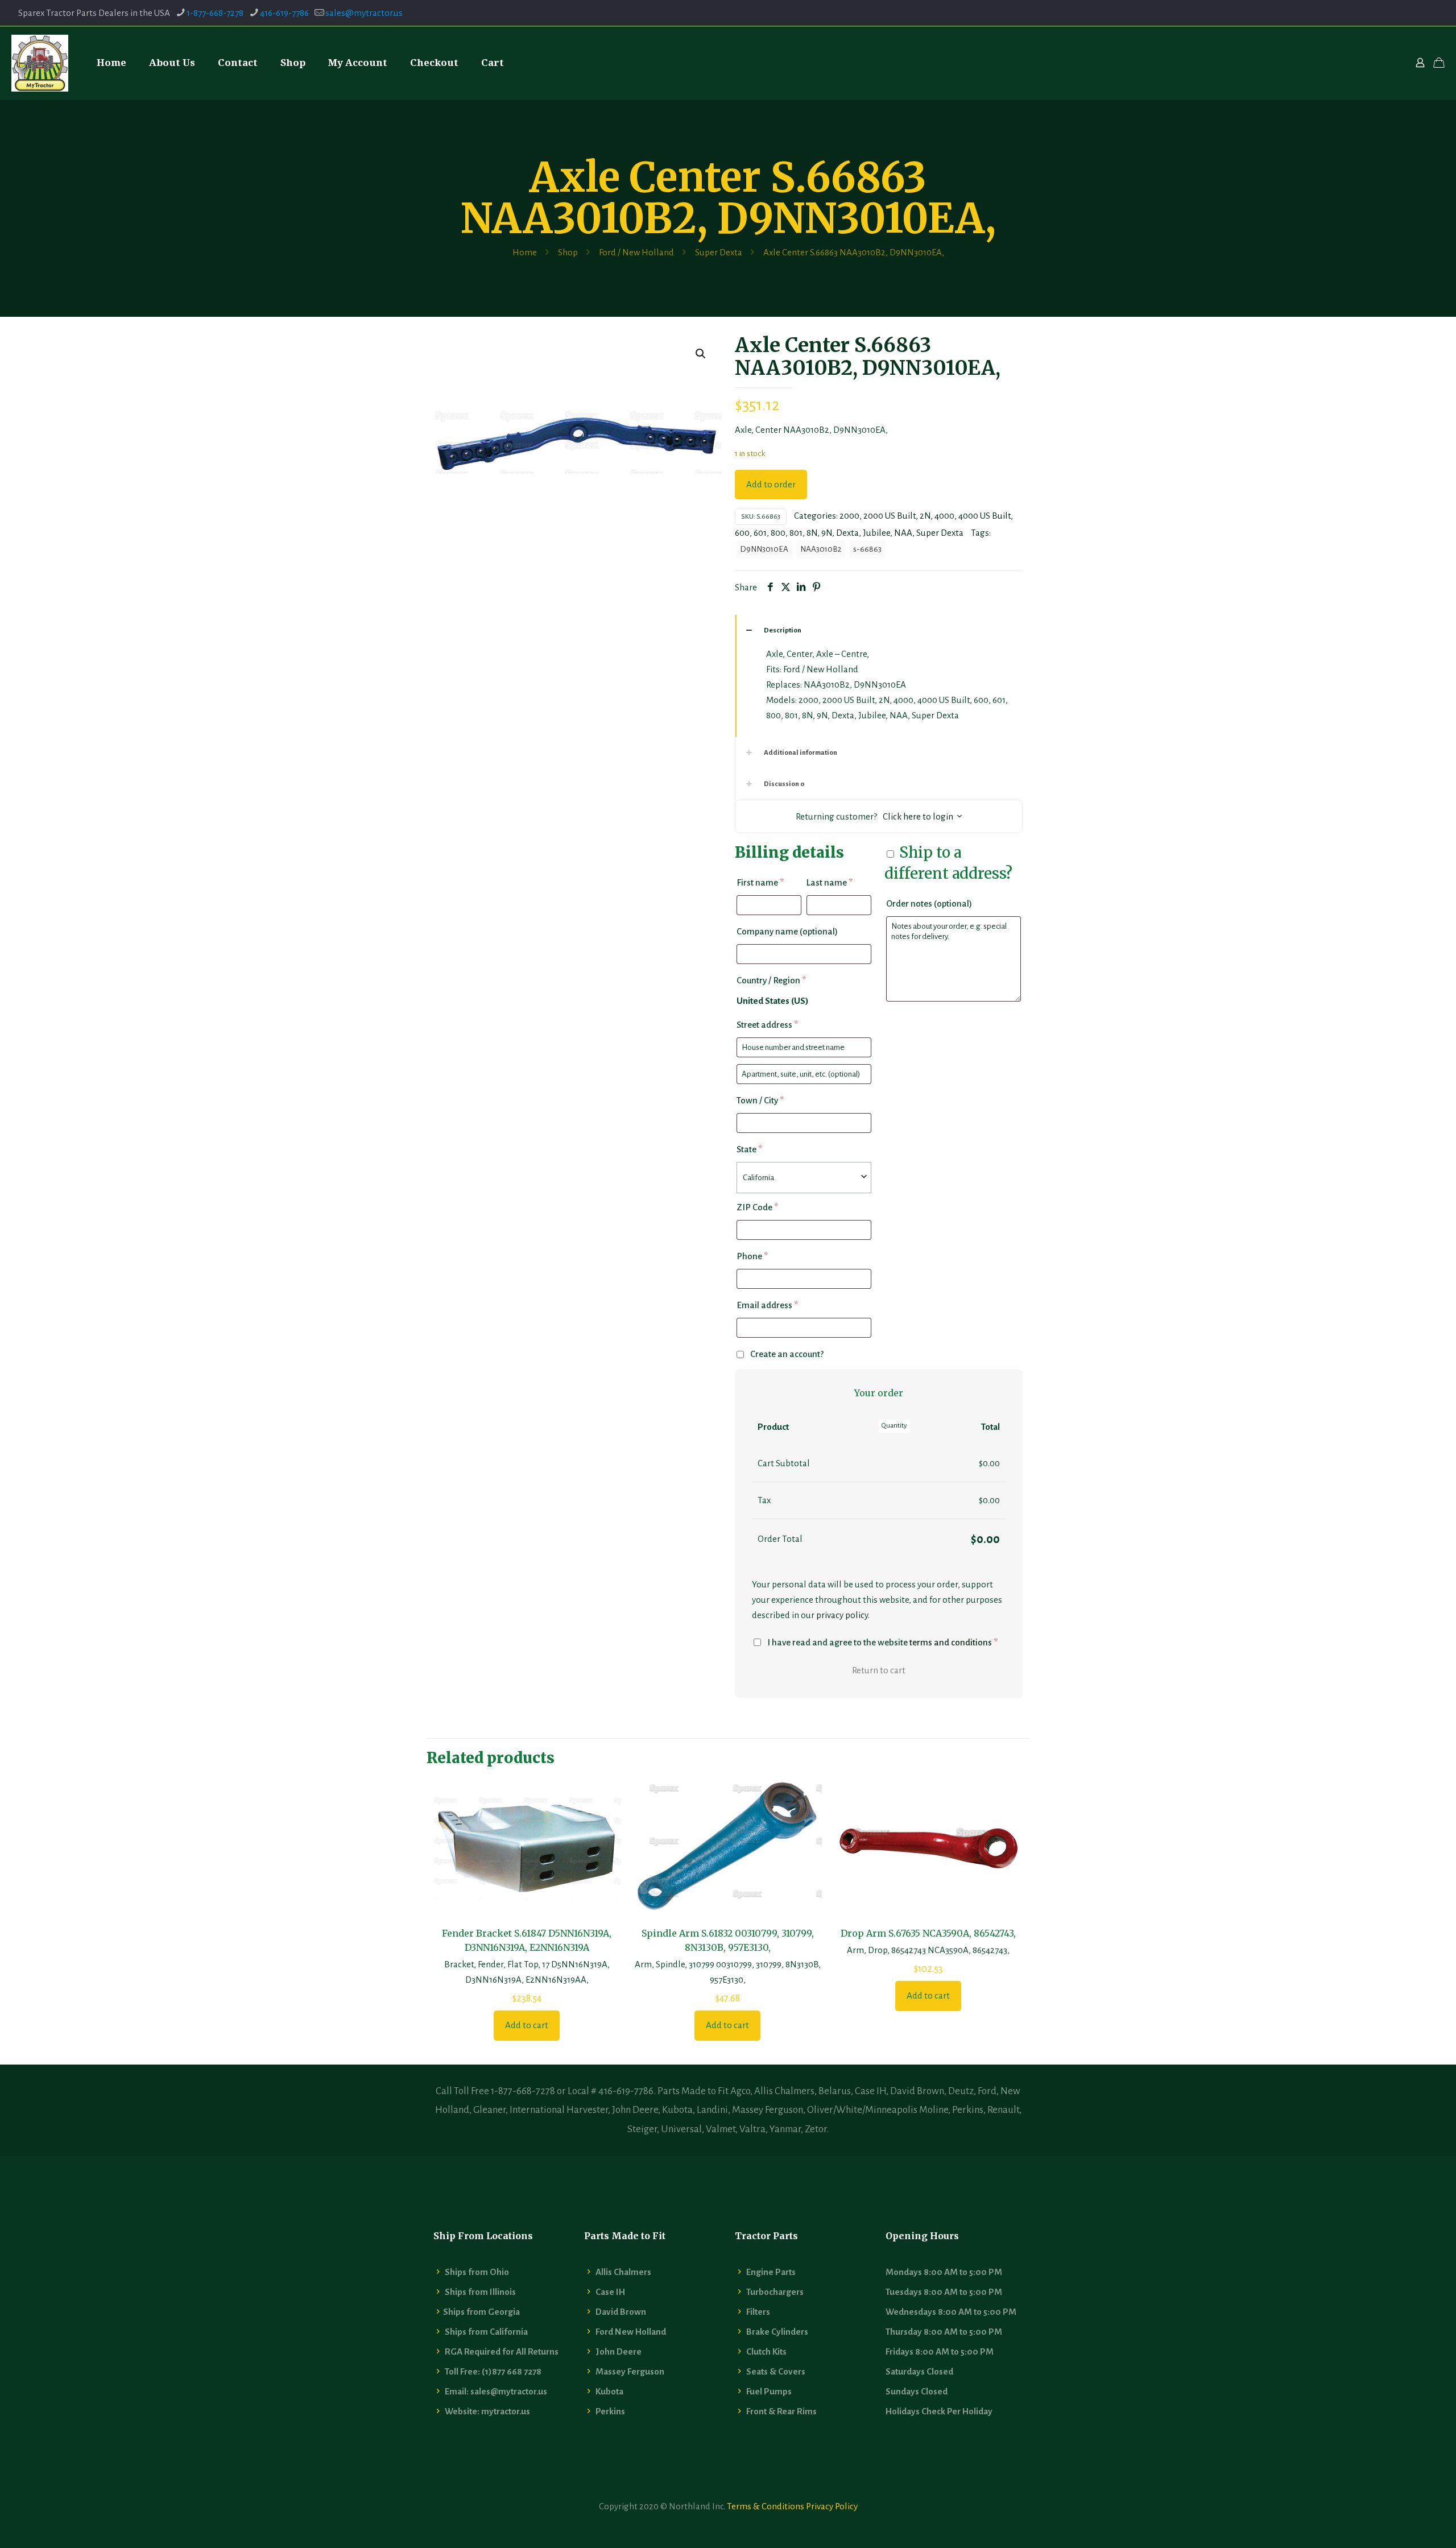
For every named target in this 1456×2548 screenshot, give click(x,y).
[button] (701, 354)
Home (525, 252)
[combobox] (804, 1178)
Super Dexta (719, 252)
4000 (944, 516)
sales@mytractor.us (364, 13)
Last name (830, 882)
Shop (568, 252)
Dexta (847, 533)
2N (925, 516)
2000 (849, 516)
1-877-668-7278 (215, 13)
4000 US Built (985, 516)
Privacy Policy (832, 2506)
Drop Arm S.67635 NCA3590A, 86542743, (928, 1933)
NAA (903, 533)
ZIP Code (757, 1207)
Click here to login (918, 816)
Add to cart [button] (527, 2025)
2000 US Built (890, 516)
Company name (787, 931)
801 (796, 533)
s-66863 (867, 549)
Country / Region (771, 980)
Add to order (771, 484)
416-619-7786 (284, 13)
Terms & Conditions (766, 2506)
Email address (767, 1305)
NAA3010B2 (821, 549)
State (749, 1149)
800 (778, 533)
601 (760, 533)
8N (812, 533)
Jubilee (876, 533)
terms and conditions (951, 1642)
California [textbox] (758, 1178)
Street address (767, 1025)
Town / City (760, 1100)
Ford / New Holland (636, 252)
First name (760, 882)
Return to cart (879, 1670)
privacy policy (842, 1615)
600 (742, 533)
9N (827, 533)
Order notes (929, 903)
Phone (752, 1256)
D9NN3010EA (764, 549)
